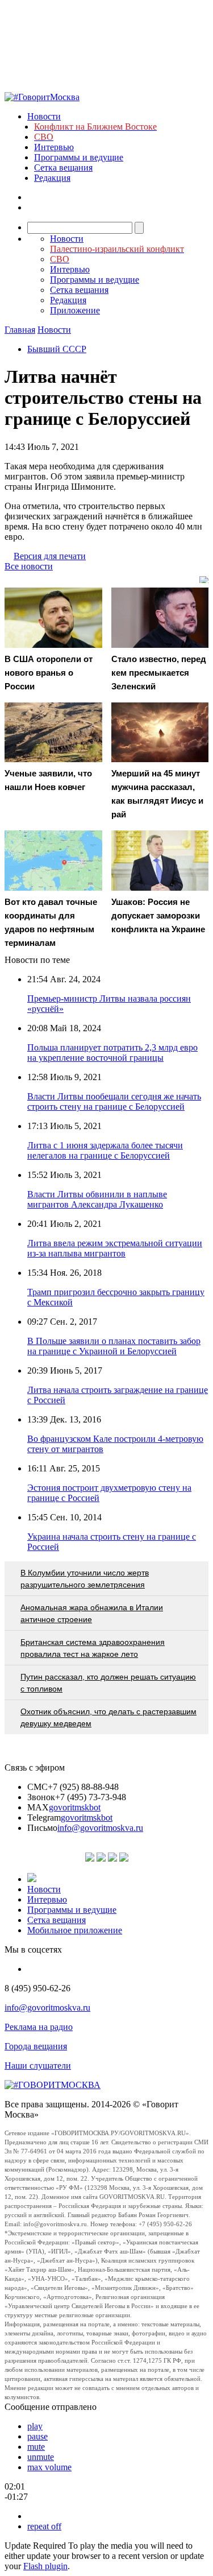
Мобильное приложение (75, 1930)
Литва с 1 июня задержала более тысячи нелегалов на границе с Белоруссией (105, 1150)
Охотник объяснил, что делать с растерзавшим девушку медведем (108, 1717)
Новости (44, 116)
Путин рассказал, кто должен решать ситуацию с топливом (108, 1683)
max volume (49, 2467)
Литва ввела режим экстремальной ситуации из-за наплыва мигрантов (115, 1248)
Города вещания (36, 2046)
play (35, 2426)
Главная (20, 330)
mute (36, 2447)
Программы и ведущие (79, 157)
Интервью (54, 147)
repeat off (44, 2526)
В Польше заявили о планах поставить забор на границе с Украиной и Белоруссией (114, 1346)
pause (37, 2436)
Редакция (52, 178)
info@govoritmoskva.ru (100, 1828)
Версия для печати (50, 556)
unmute (41, 2457)
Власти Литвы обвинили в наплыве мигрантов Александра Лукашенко (97, 1199)
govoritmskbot (75, 1807)
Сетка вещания (63, 168)
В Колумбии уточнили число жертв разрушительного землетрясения (85, 1579)
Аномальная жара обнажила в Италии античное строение (92, 1613)
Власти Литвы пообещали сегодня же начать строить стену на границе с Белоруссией (114, 1101)
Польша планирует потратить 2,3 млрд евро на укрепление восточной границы (112, 1053)
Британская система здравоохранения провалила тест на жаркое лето (93, 1648)
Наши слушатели (38, 2066)
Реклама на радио (39, 2027)
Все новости (29, 566)
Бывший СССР (57, 349)
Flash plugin (45, 2566)
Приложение (75, 310)
